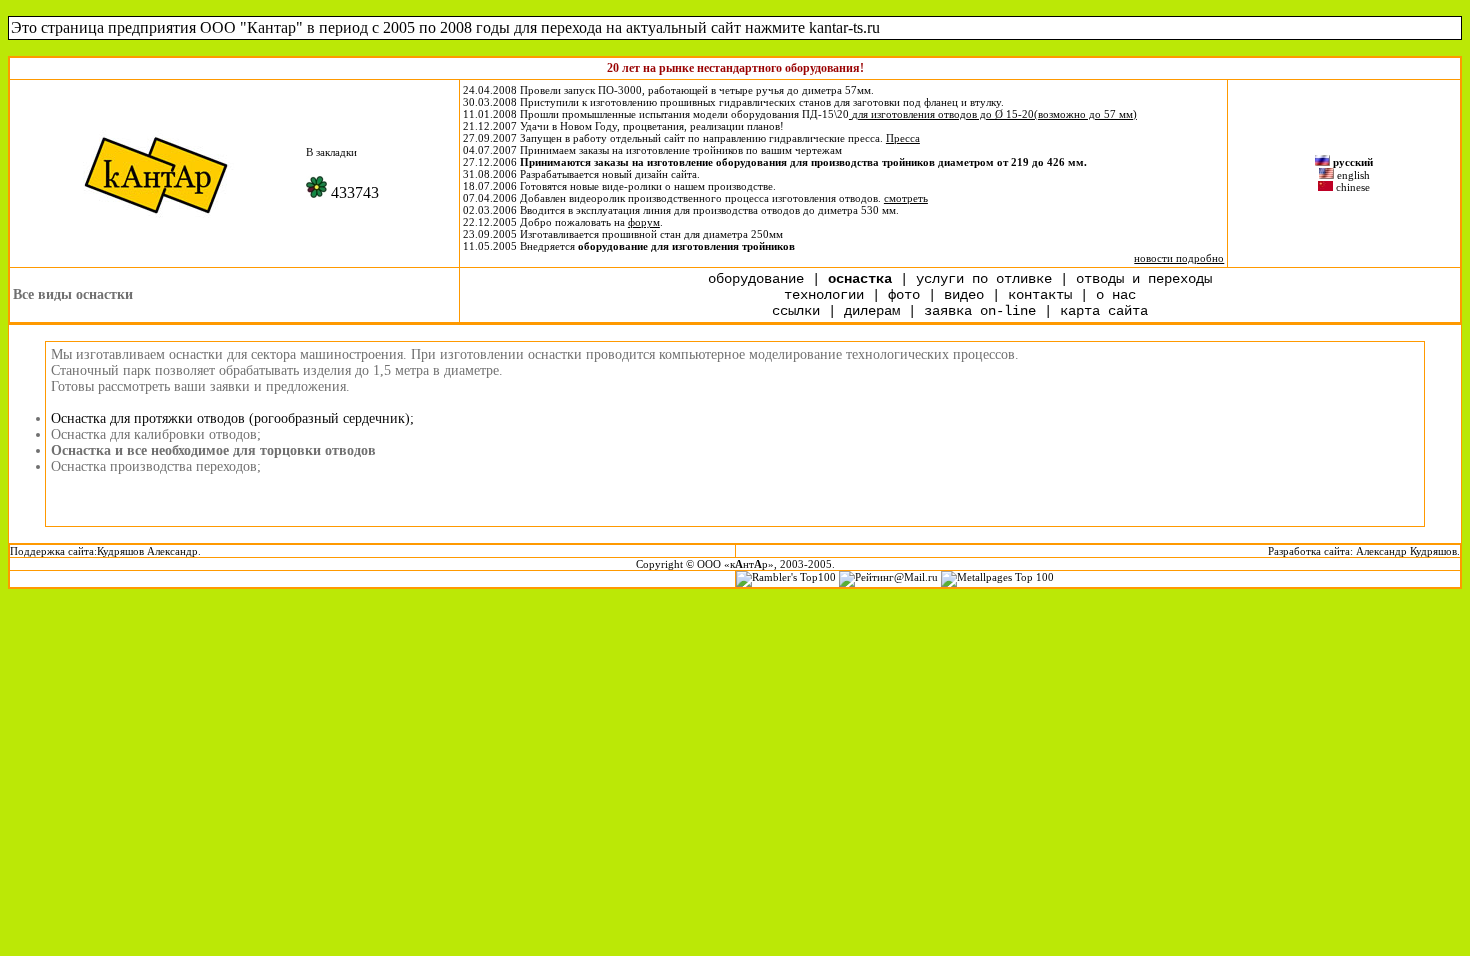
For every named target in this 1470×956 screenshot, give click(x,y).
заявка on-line (980, 311)
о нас (1116, 295)
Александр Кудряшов (1406, 551)
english (1353, 175)
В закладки (331, 152)
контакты (1044, 295)
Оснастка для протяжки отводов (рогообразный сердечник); (232, 418)
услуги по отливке (984, 279)
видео (964, 295)
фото (904, 295)
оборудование (756, 279)
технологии (824, 295)
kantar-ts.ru (844, 27)
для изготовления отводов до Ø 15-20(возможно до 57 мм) (994, 114)
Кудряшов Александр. (149, 551)
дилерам (872, 311)
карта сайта (1104, 311)
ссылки (796, 311)
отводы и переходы (1144, 279)
